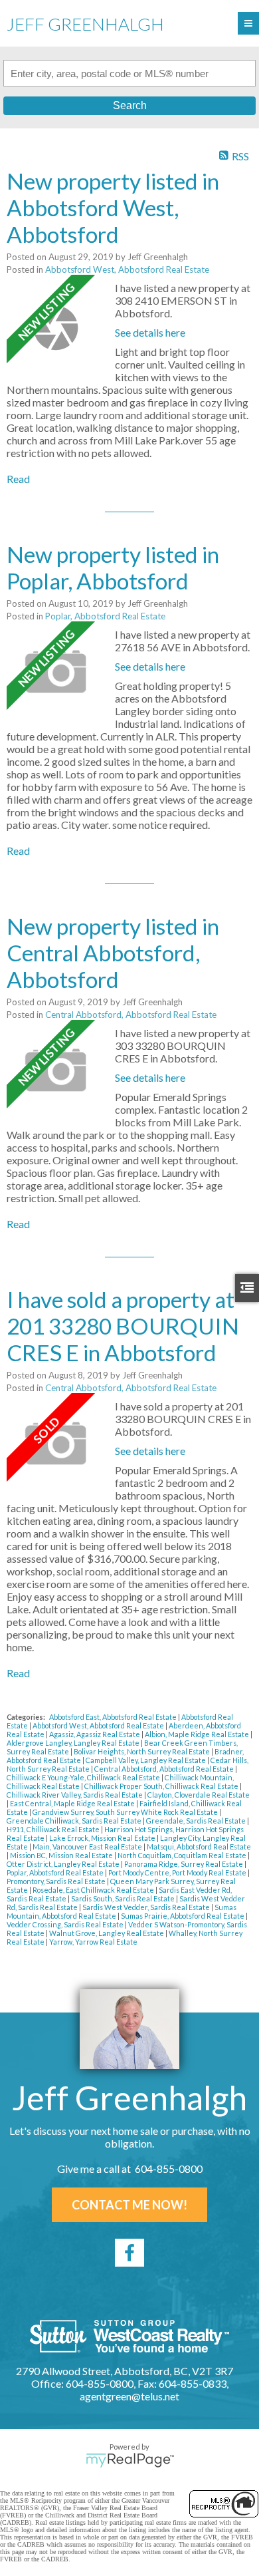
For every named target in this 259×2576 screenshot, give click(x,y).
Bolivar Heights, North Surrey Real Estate (142, 1751)
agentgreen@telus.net (129, 2396)
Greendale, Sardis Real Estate (197, 1821)
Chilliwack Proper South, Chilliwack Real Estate (162, 1786)
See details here (150, 332)
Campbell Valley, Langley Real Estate (146, 1760)
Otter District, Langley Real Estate (64, 1864)
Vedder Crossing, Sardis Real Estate (66, 1924)
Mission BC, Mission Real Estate (62, 1855)
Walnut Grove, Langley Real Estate (107, 1933)
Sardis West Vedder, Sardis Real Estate (147, 1907)
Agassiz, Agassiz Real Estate (95, 1734)
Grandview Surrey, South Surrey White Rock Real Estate (126, 1812)
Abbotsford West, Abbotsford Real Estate (127, 269)
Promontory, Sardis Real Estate (57, 1881)
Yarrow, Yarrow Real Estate (93, 1942)
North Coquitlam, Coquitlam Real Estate (183, 1855)
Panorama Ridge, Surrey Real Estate (184, 1864)
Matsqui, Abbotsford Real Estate (199, 1847)
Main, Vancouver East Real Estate (88, 1847)
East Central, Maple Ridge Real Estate (73, 1803)
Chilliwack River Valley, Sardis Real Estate (75, 1795)
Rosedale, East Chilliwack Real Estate (94, 1890)
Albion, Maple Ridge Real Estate (198, 1734)
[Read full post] (56, 328)
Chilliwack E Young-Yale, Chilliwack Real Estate (84, 1777)
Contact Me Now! (129, 2205)
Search (130, 105)
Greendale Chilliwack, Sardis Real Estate (75, 1821)
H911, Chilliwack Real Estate (54, 1829)
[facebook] (129, 2253)
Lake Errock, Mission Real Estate (103, 1838)
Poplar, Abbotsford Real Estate (105, 616)
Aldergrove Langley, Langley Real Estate (74, 1743)
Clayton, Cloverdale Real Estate (199, 1795)
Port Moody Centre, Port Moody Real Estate (178, 1872)
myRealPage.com (130, 2460)
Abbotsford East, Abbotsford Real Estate (114, 1717)
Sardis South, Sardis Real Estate (124, 1898)
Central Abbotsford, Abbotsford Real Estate (131, 1015)
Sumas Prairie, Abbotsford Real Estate (183, 1916)
